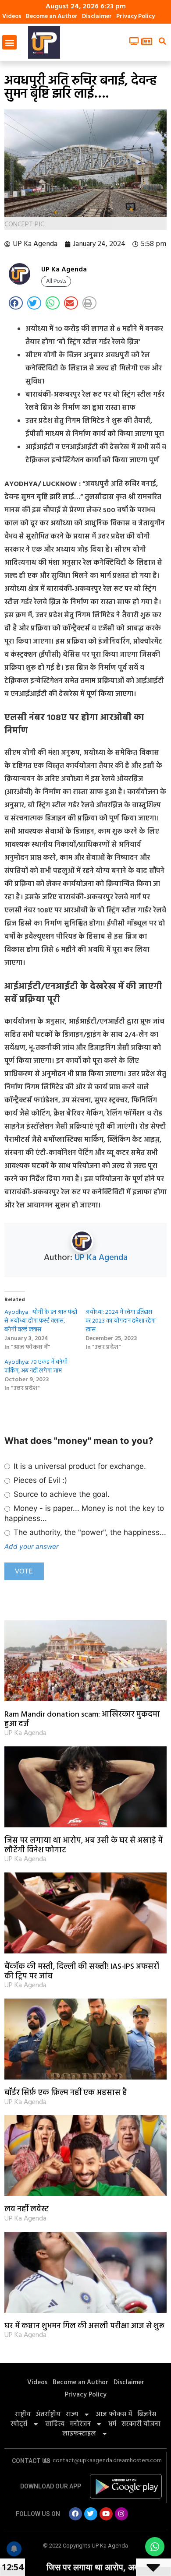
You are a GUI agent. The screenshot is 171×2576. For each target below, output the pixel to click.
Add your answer (32, 1547)
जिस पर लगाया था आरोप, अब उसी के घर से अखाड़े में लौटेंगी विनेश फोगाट (84, 1846)
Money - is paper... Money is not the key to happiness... (84, 1513)
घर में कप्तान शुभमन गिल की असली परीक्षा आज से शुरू (84, 2326)
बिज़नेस (147, 2414)
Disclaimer (97, 16)
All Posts (56, 281)
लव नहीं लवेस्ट (27, 2209)
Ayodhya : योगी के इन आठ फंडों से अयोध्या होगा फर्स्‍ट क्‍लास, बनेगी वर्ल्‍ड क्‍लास (41, 1321)
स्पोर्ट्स (19, 2424)
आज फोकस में (114, 2414)
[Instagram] (121, 2514)
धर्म (112, 2424)
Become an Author (52, 16)
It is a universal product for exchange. (79, 1466)
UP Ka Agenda (101, 1258)
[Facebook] (75, 2514)
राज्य (72, 2414)
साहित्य (55, 2424)
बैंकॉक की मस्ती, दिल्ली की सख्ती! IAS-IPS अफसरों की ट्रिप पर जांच (82, 1972)
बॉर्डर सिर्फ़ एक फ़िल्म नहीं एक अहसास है (66, 2093)
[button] (9, 42)
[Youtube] (106, 2514)
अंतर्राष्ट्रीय (48, 2414)
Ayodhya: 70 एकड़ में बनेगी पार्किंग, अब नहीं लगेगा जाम (36, 1367)
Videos (12, 16)
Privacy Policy (135, 16)
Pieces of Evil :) (39, 1480)
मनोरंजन (80, 2424)
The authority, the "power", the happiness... (89, 1532)
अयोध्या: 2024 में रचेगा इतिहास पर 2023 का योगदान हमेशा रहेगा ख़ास (121, 1321)
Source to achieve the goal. (61, 1494)
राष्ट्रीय (23, 2414)
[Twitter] (91, 2514)
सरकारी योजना (141, 2424)
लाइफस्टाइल (79, 2434)
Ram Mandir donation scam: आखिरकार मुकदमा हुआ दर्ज (82, 1719)
